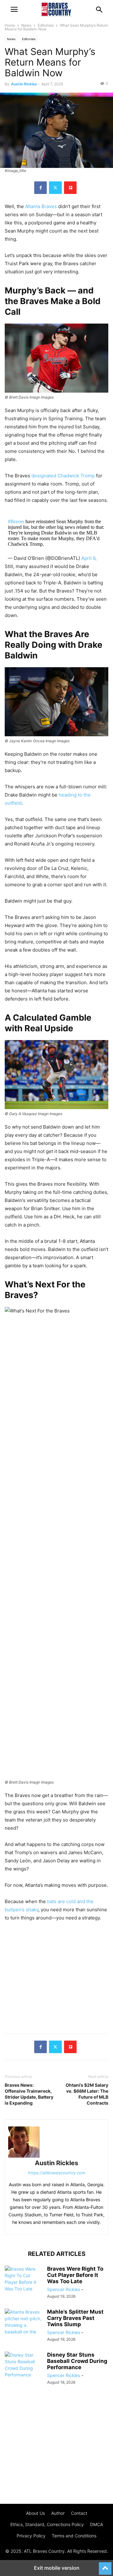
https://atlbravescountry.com (56, 2173)
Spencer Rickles (64, 2289)
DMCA (97, 2524)
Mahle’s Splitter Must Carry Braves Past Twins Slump (75, 2318)
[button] (14, 9)
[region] (56, 1978)
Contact (79, 2513)
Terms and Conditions (74, 2536)
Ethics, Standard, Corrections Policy (47, 2524)
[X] (55, 188)
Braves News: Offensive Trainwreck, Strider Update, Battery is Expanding (29, 2094)
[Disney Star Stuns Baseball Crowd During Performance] (24, 2366)
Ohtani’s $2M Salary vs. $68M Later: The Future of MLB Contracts (87, 2094)
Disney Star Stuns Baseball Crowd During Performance (77, 2361)
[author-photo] (56, 2142)
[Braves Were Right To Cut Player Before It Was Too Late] (24, 2280)
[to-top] (105, 2566)
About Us (35, 2513)
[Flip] (70, 188)
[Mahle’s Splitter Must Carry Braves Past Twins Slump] (24, 2332)
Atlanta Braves (41, 206)
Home (10, 25)
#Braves (16, 521)
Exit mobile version (57, 2568)
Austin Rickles (24, 84)
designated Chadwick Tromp (63, 476)
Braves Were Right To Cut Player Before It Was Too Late (75, 2275)
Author (58, 2513)
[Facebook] (40, 188)
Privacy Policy (31, 2536)
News (26, 25)
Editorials (46, 25)
